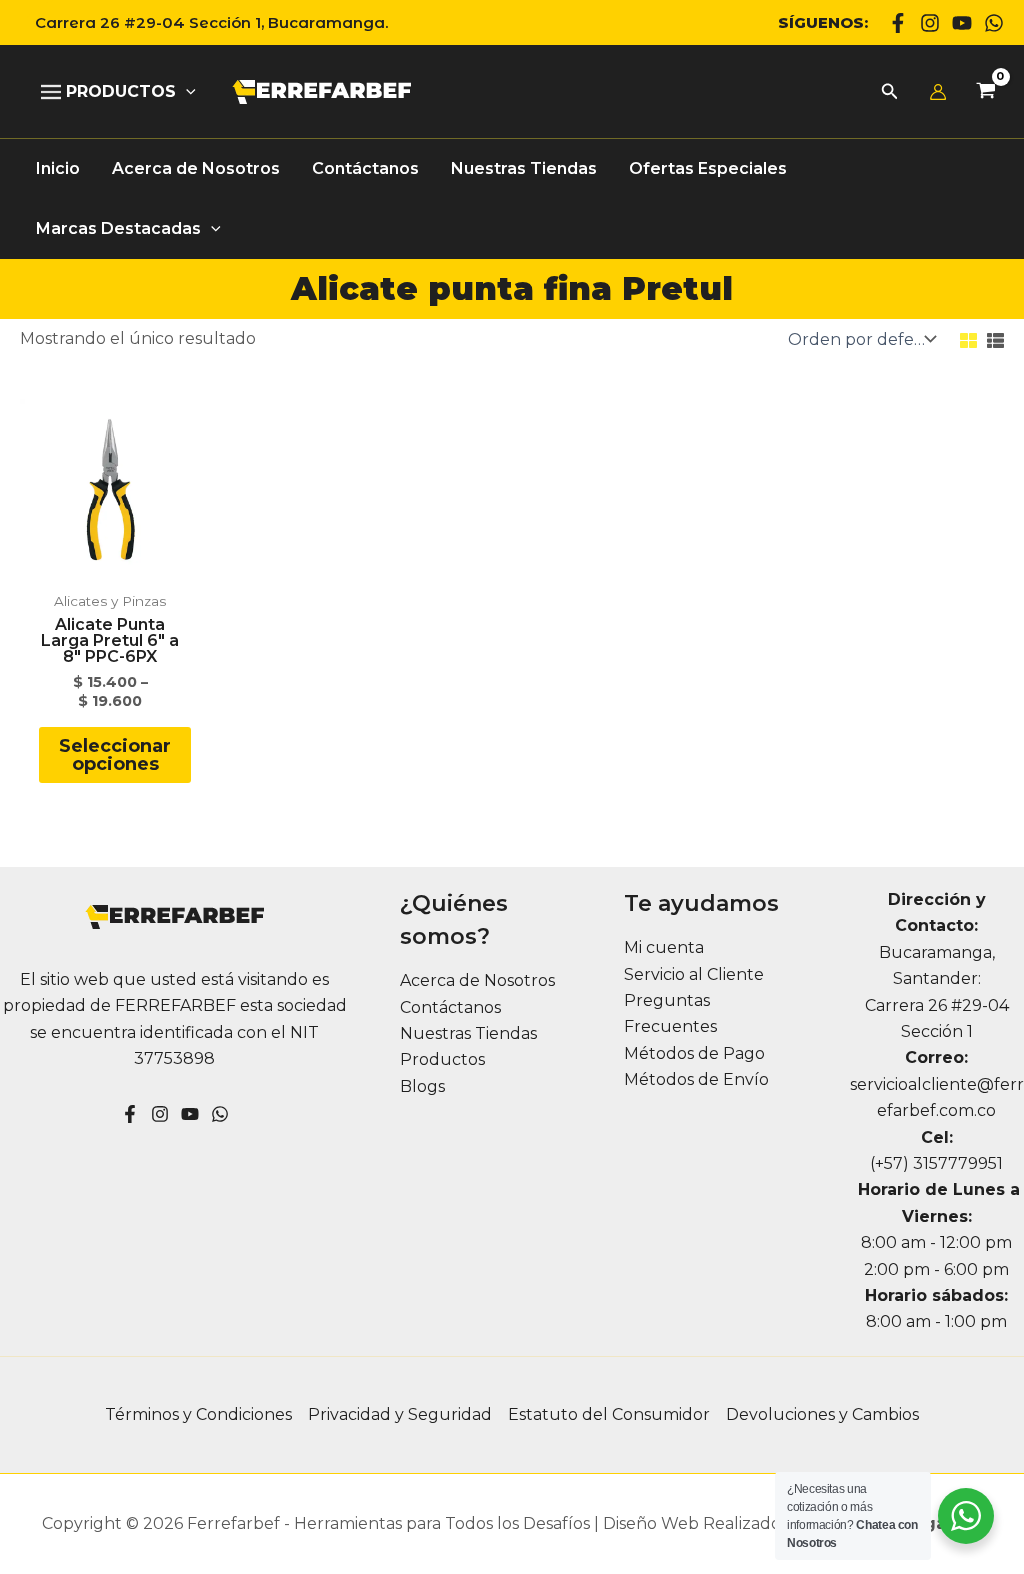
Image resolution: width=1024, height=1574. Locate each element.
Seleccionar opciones (115, 755)
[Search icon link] (890, 94)
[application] (186, 92)
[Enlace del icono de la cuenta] (938, 92)
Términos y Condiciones (198, 1414)
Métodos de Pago (694, 1053)
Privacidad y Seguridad (400, 1414)
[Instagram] (930, 23)
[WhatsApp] (994, 23)
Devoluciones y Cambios (822, 1414)
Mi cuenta (664, 947)
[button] (204, 22)
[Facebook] (898, 23)
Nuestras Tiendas (468, 1033)
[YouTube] (190, 1114)
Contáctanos (450, 1007)
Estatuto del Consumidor (609, 1414)
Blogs (422, 1086)
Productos (442, 1059)
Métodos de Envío (696, 1079)
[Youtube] (962, 23)
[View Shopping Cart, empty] (985, 92)
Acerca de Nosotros (477, 980)
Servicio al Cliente (694, 974)
